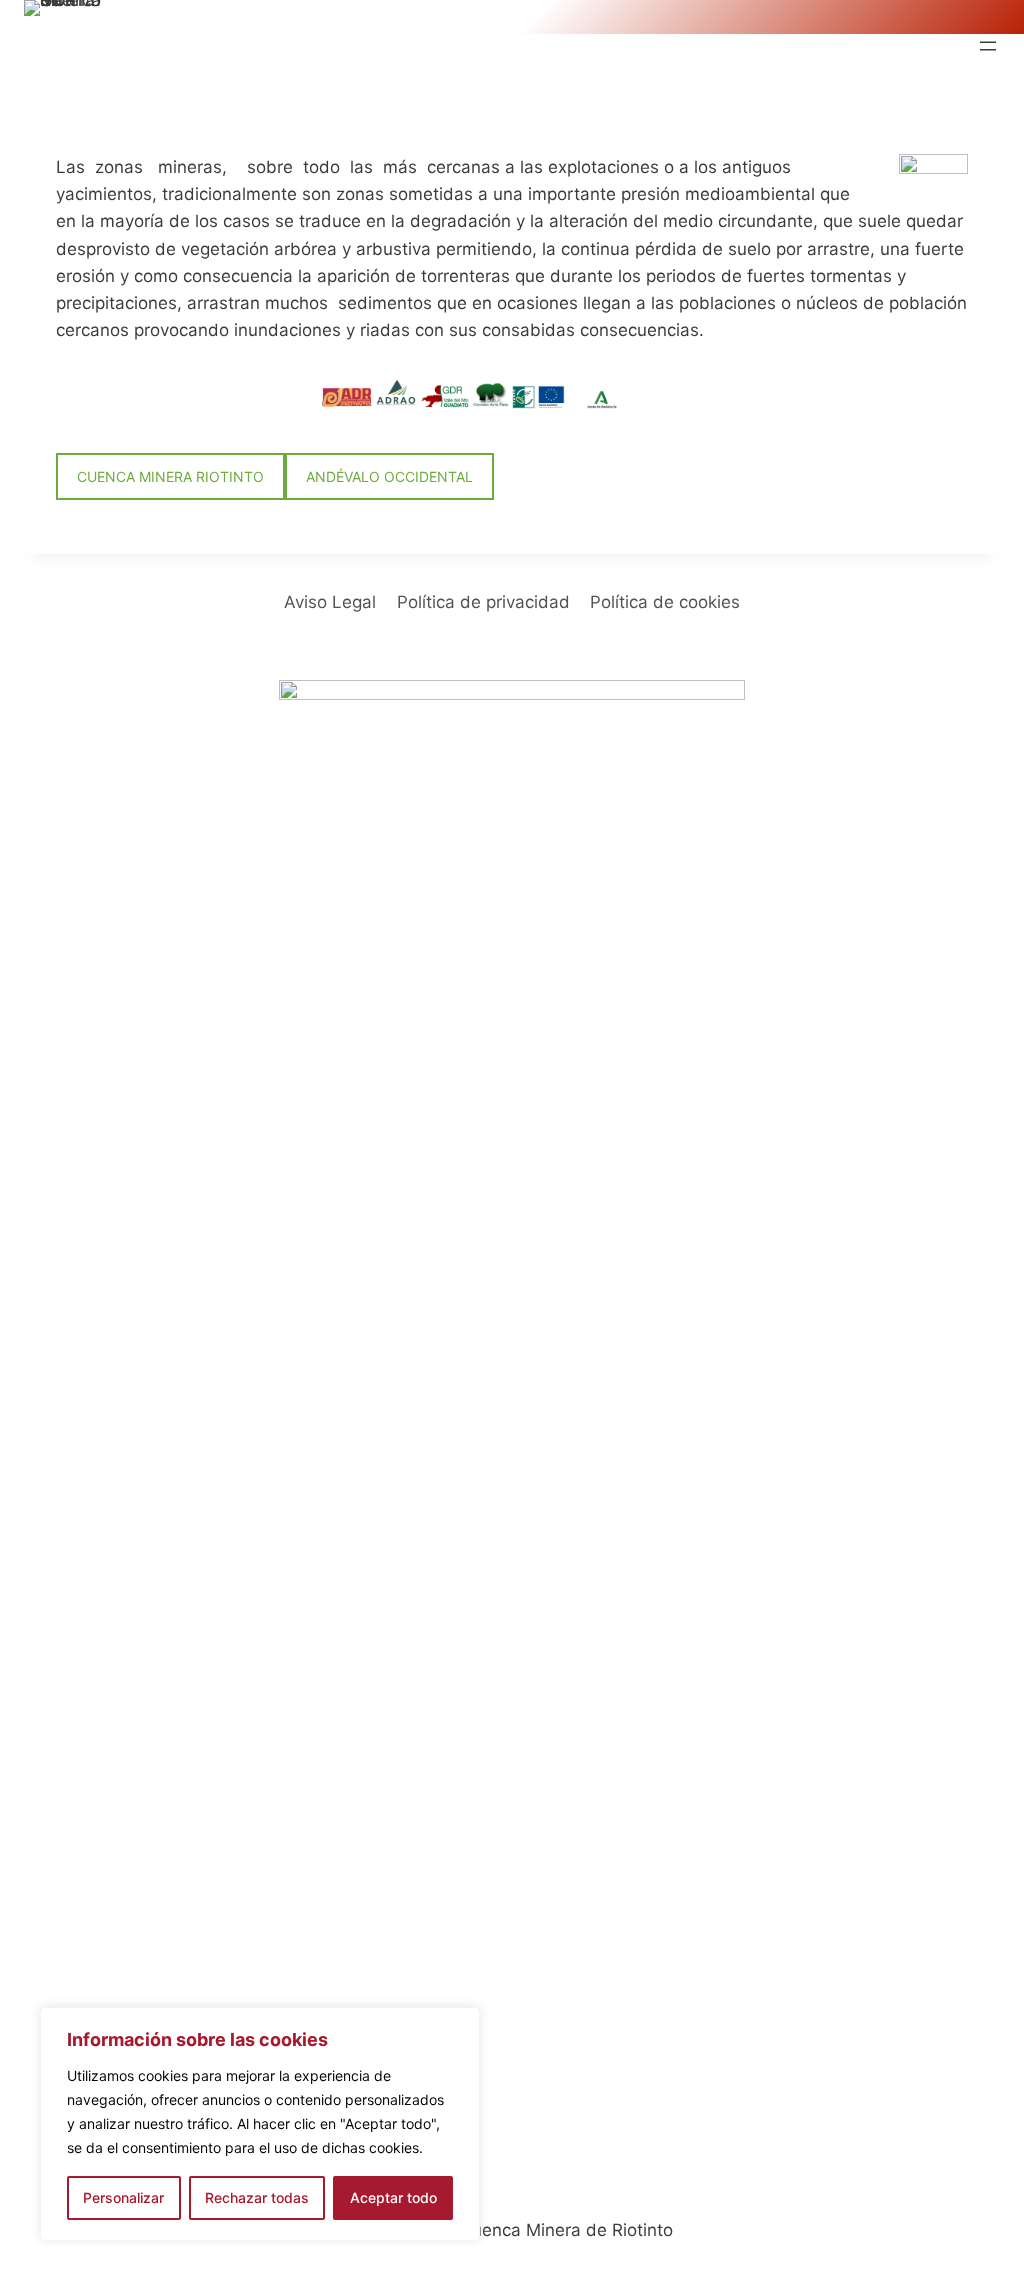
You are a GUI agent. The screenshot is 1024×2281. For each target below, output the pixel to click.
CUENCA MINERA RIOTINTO (170, 476)
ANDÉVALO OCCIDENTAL (389, 476)
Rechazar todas (257, 2197)
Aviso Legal (330, 602)
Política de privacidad (483, 602)
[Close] (459, 2024)
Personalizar (123, 2197)
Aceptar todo (393, 2197)
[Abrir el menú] (988, 46)
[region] (260, 2124)
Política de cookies (665, 602)
